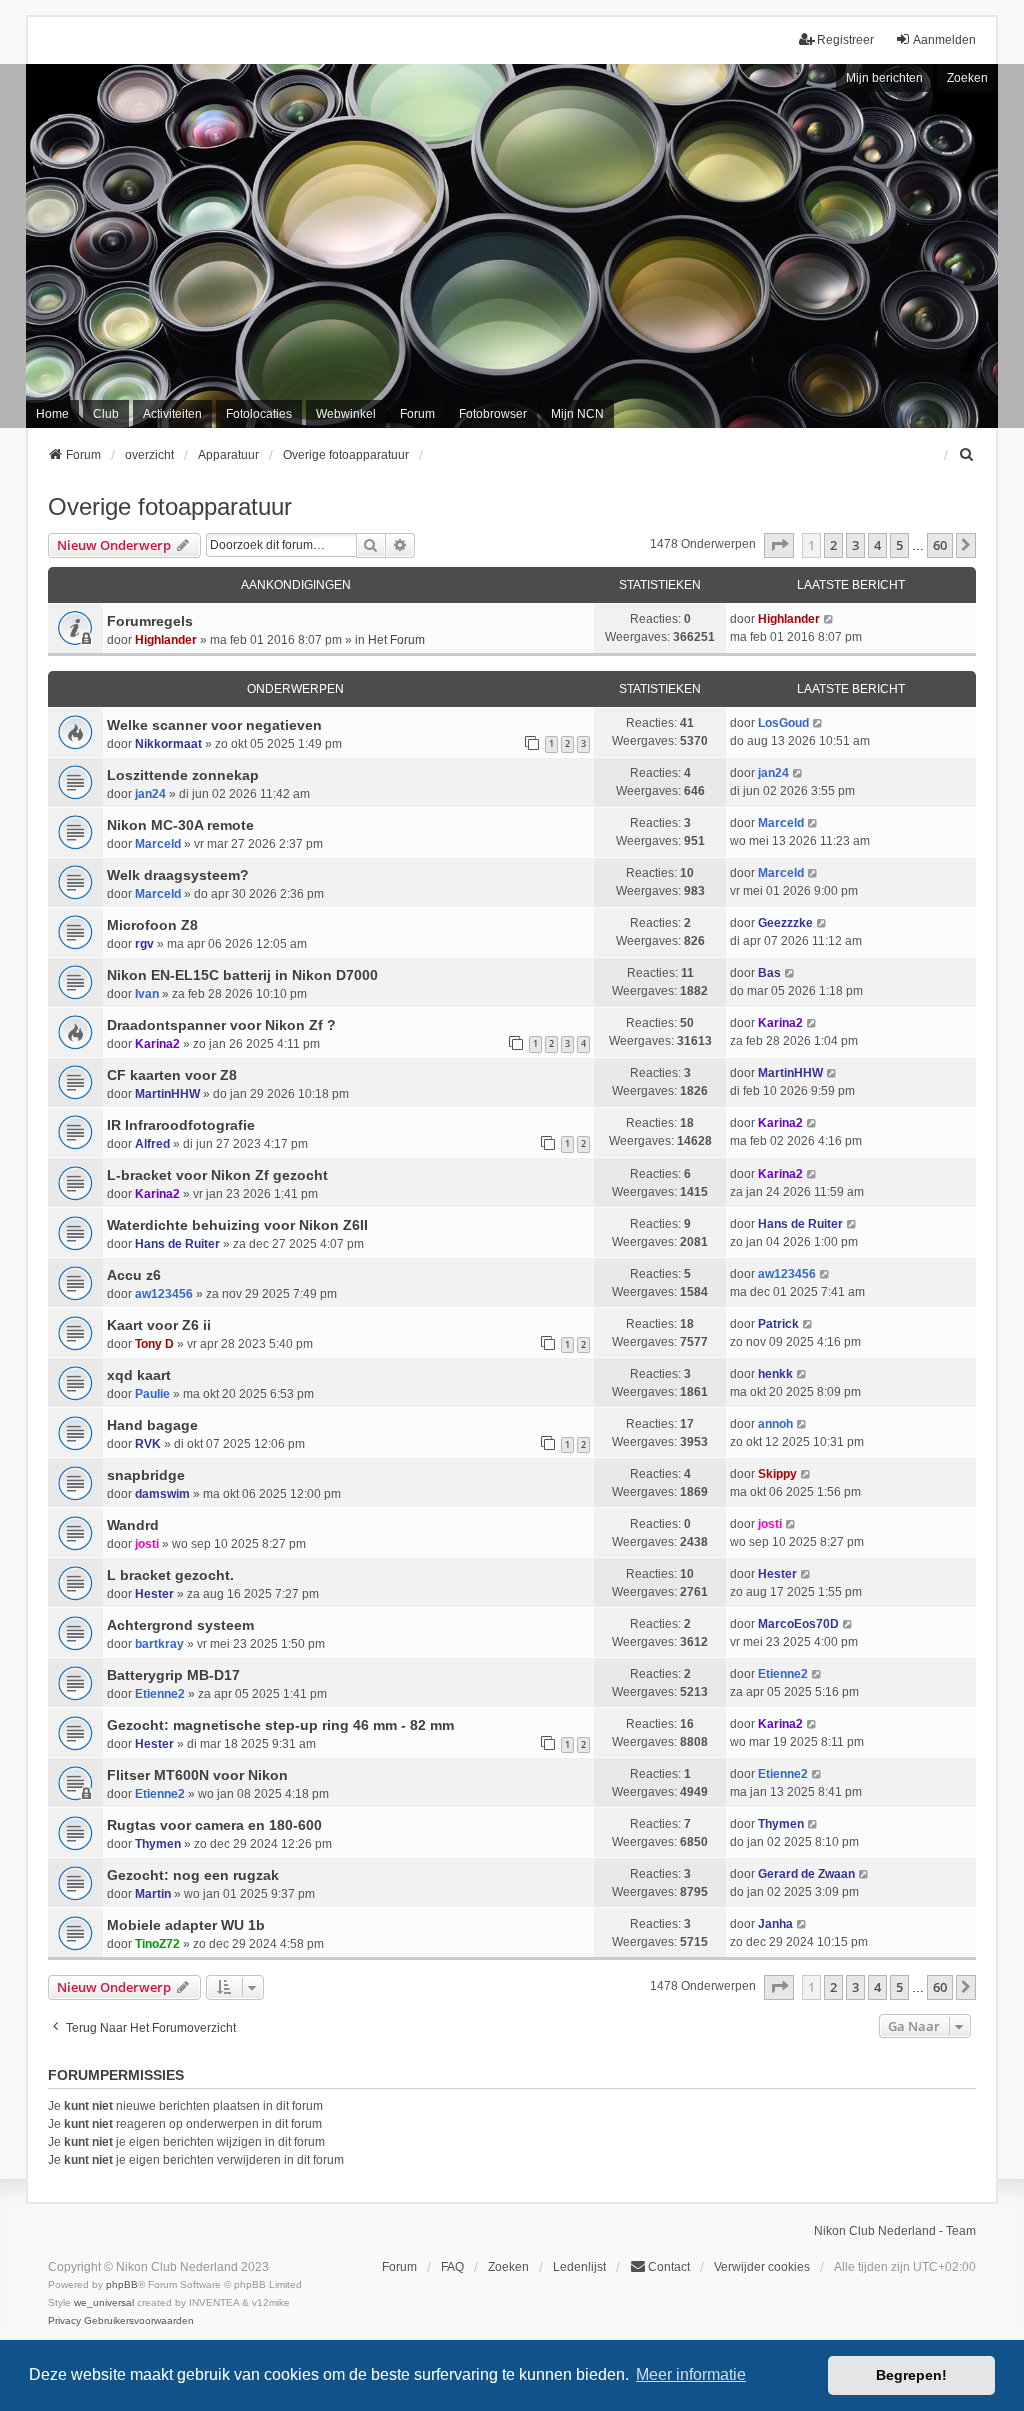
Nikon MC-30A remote (180, 825)
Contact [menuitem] (669, 2267)
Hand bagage (152, 1425)
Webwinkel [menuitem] (346, 414)
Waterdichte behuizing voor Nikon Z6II (237, 1225)
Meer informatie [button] (691, 2374)
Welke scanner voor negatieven (214, 725)
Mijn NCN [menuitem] (577, 414)
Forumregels (150, 621)
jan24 (150, 794)
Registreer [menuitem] (845, 40)
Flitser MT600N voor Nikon (197, 1775)
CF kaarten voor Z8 (172, 1075)
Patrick (778, 1324)
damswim (162, 1494)
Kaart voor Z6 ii (159, 1325)
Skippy (777, 1474)
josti (147, 1544)
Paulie (152, 1394)
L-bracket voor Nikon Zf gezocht (217, 1175)
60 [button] (940, 545)
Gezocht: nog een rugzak (193, 1875)
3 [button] (855, 545)
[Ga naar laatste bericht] (829, 619)
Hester (154, 1594)
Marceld (158, 844)
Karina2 (157, 1044)
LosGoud (783, 723)
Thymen (158, 1844)
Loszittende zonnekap (183, 775)
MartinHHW (167, 1094)
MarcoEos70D (798, 1624)
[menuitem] (967, 455)
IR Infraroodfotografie (181, 1125)
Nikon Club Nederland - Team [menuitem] (895, 2231)
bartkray (159, 1644)
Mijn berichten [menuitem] (884, 78)
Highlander (166, 640)
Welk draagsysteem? (178, 875)
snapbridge (146, 1475)
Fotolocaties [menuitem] (259, 414)
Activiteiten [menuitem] (172, 414)
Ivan (147, 994)
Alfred (152, 1144)
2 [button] (833, 545)
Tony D (154, 1344)
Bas (769, 973)
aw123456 (164, 1294)
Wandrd (133, 1525)
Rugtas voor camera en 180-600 (214, 1825)
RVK (148, 1444)
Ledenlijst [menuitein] (579, 2267)
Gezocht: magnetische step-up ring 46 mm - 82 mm (280, 1725)
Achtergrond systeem (180, 1625)
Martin (153, 1894)
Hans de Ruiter (177, 1244)
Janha (775, 1924)
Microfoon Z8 (152, 925)
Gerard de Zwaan (806, 1874)
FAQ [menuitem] (452, 2267)
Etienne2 (160, 1694)
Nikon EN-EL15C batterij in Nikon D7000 (242, 975)
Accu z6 (134, 1275)
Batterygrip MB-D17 (173, 1675)
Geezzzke (785, 923)
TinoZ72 (157, 1944)
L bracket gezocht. (170, 1575)
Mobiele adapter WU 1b (186, 1925)
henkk (775, 1374)
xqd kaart (139, 1375)
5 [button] (899, 545)
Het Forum (396, 640)
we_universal (104, 2302)
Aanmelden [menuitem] (944, 40)
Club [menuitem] (106, 414)
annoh (775, 1424)
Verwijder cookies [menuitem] (762, 2267)
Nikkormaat (168, 744)
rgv (144, 944)
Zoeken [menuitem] (508, 2267)
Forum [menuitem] (417, 414)
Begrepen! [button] (911, 2375)
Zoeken (967, 78)
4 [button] (877, 545)
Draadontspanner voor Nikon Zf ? (221, 1025)
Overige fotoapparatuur (170, 506)
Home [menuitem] (52, 414)
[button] (779, 545)
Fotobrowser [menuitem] (493, 414)
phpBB (122, 2284)
